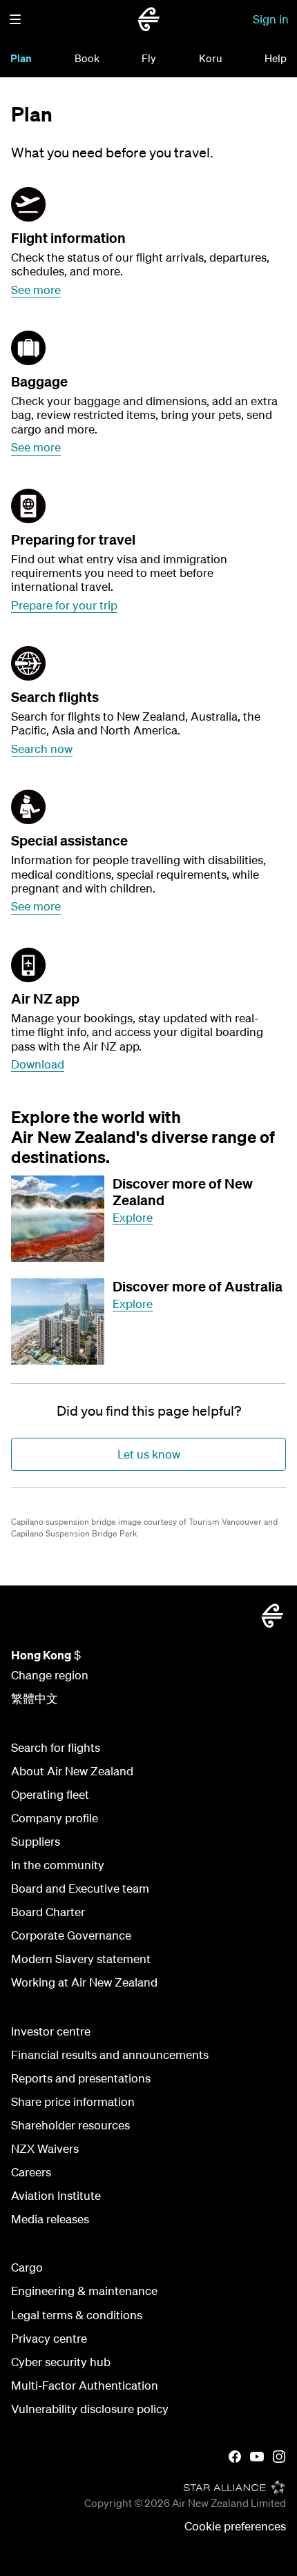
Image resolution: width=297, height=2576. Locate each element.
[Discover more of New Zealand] (58, 1219)
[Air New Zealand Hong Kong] (148, 19)
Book (87, 58)
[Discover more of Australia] (58, 1321)
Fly (149, 58)
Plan (21, 58)
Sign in (271, 19)
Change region (50, 1675)
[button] (15, 19)
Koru (211, 58)
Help (276, 58)
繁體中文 (35, 1698)
